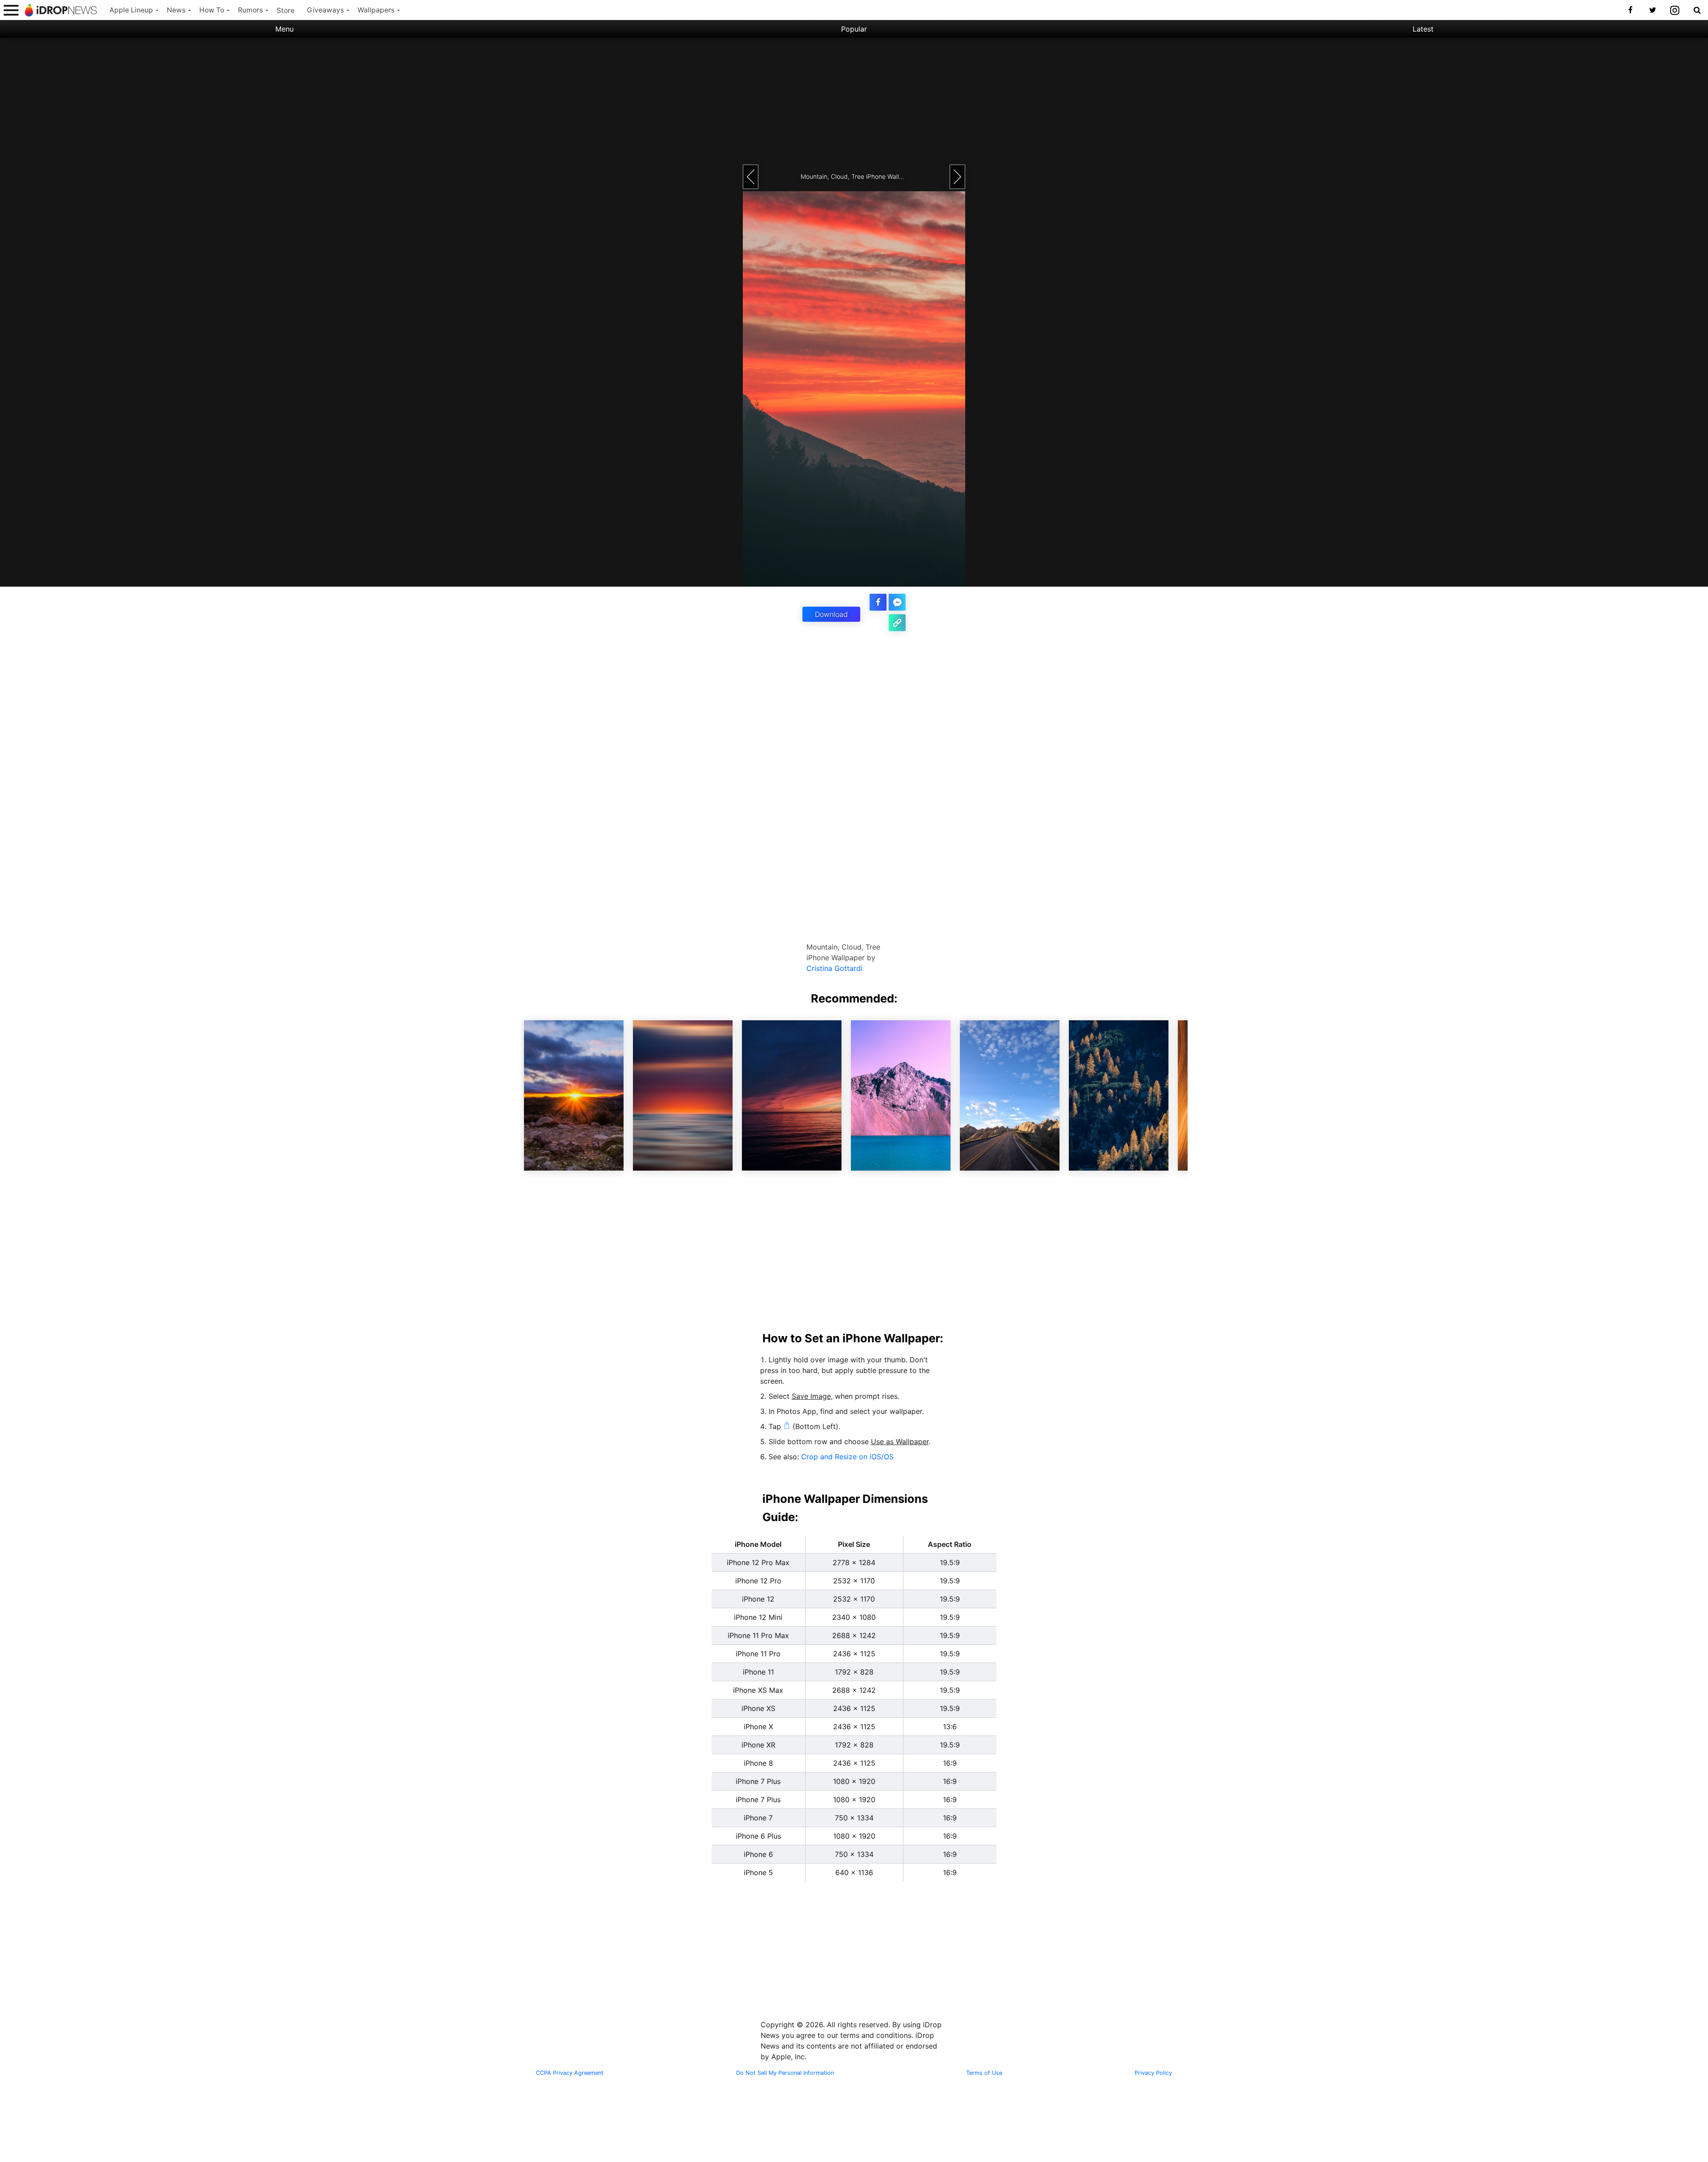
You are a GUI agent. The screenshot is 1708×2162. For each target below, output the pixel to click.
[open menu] (11, 10)
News (176, 10)
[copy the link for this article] (897, 623)
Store (286, 10)
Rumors (250, 10)
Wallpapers (376, 10)
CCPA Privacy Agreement (570, 2073)
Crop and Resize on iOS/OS (847, 1457)
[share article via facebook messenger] (897, 602)
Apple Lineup (131, 10)
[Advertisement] (854, 100)
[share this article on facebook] (878, 602)
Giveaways (325, 10)
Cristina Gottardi (834, 968)
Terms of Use (984, 2073)
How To (212, 10)
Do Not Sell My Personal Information (785, 2073)
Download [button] (831, 614)
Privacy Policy (1153, 2073)
